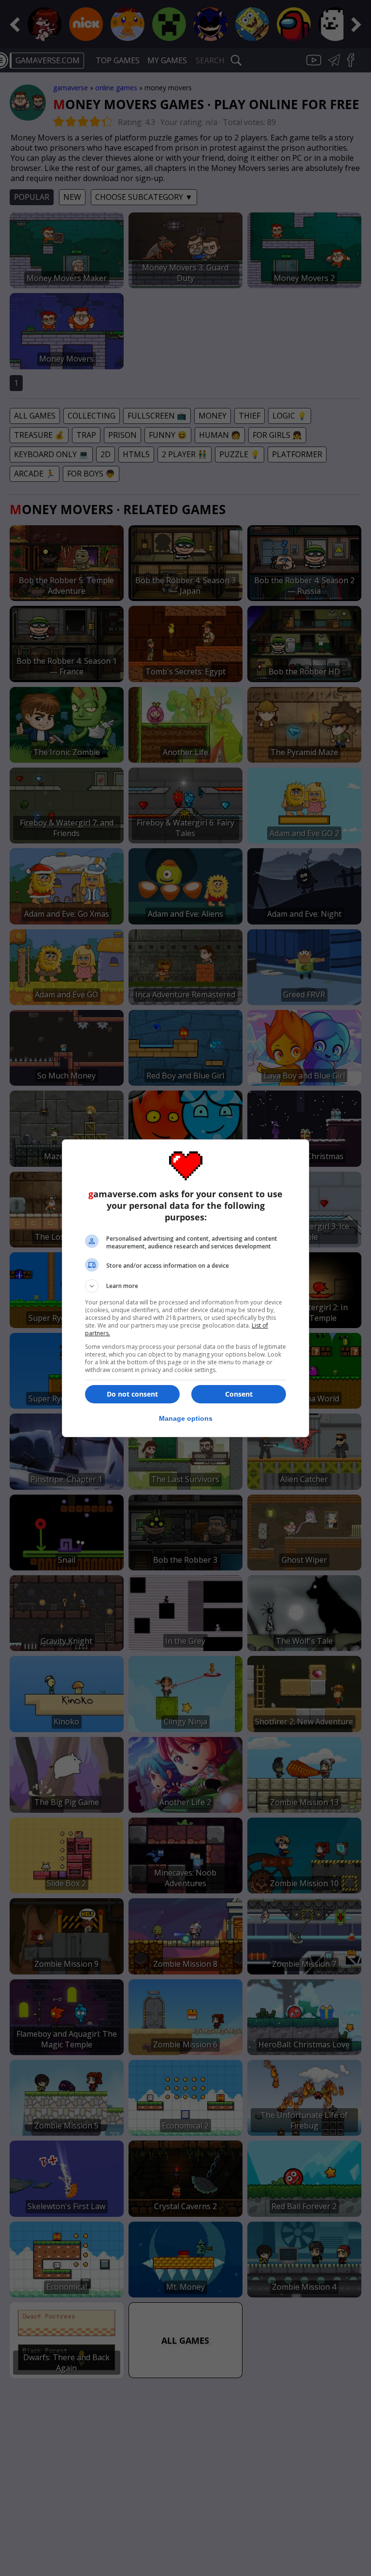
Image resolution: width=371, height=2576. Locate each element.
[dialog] (185, 1288)
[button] (185, 1286)
